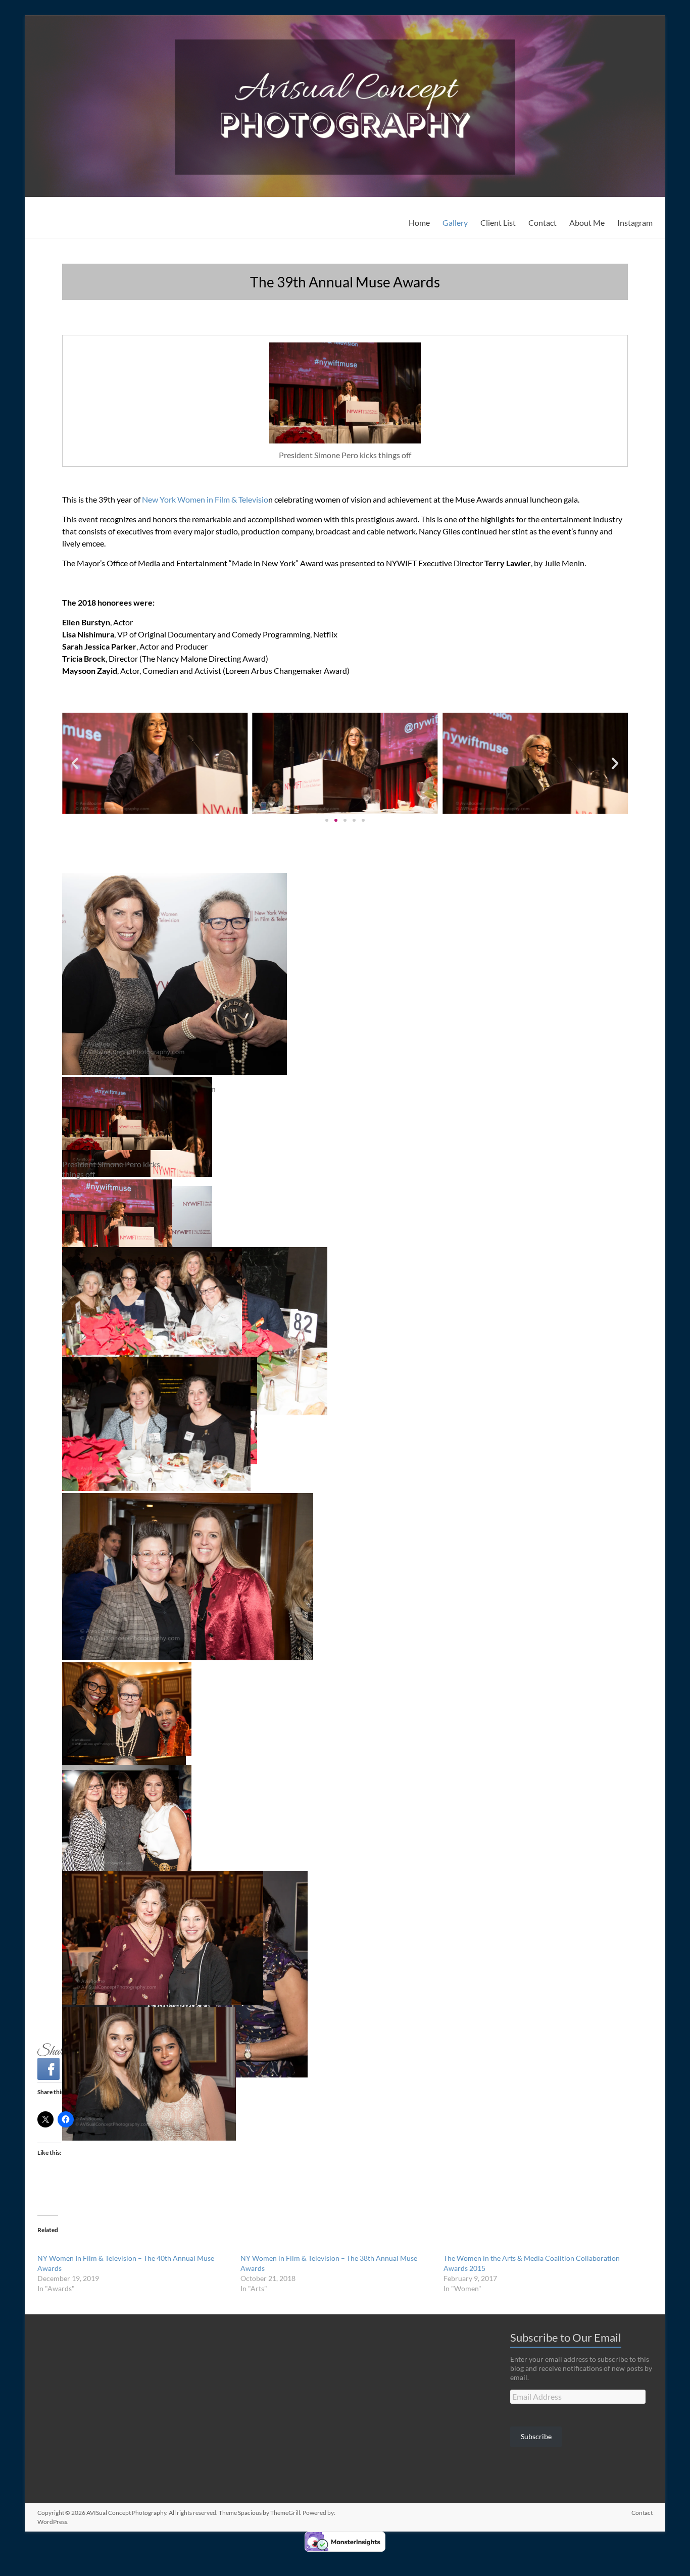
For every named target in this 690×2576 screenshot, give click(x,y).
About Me (587, 222)
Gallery (455, 222)
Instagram (635, 222)
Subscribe (536, 2436)
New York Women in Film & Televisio (205, 499)
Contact (543, 222)
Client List (498, 222)
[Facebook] (48, 2069)
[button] (75, 763)
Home (419, 222)
